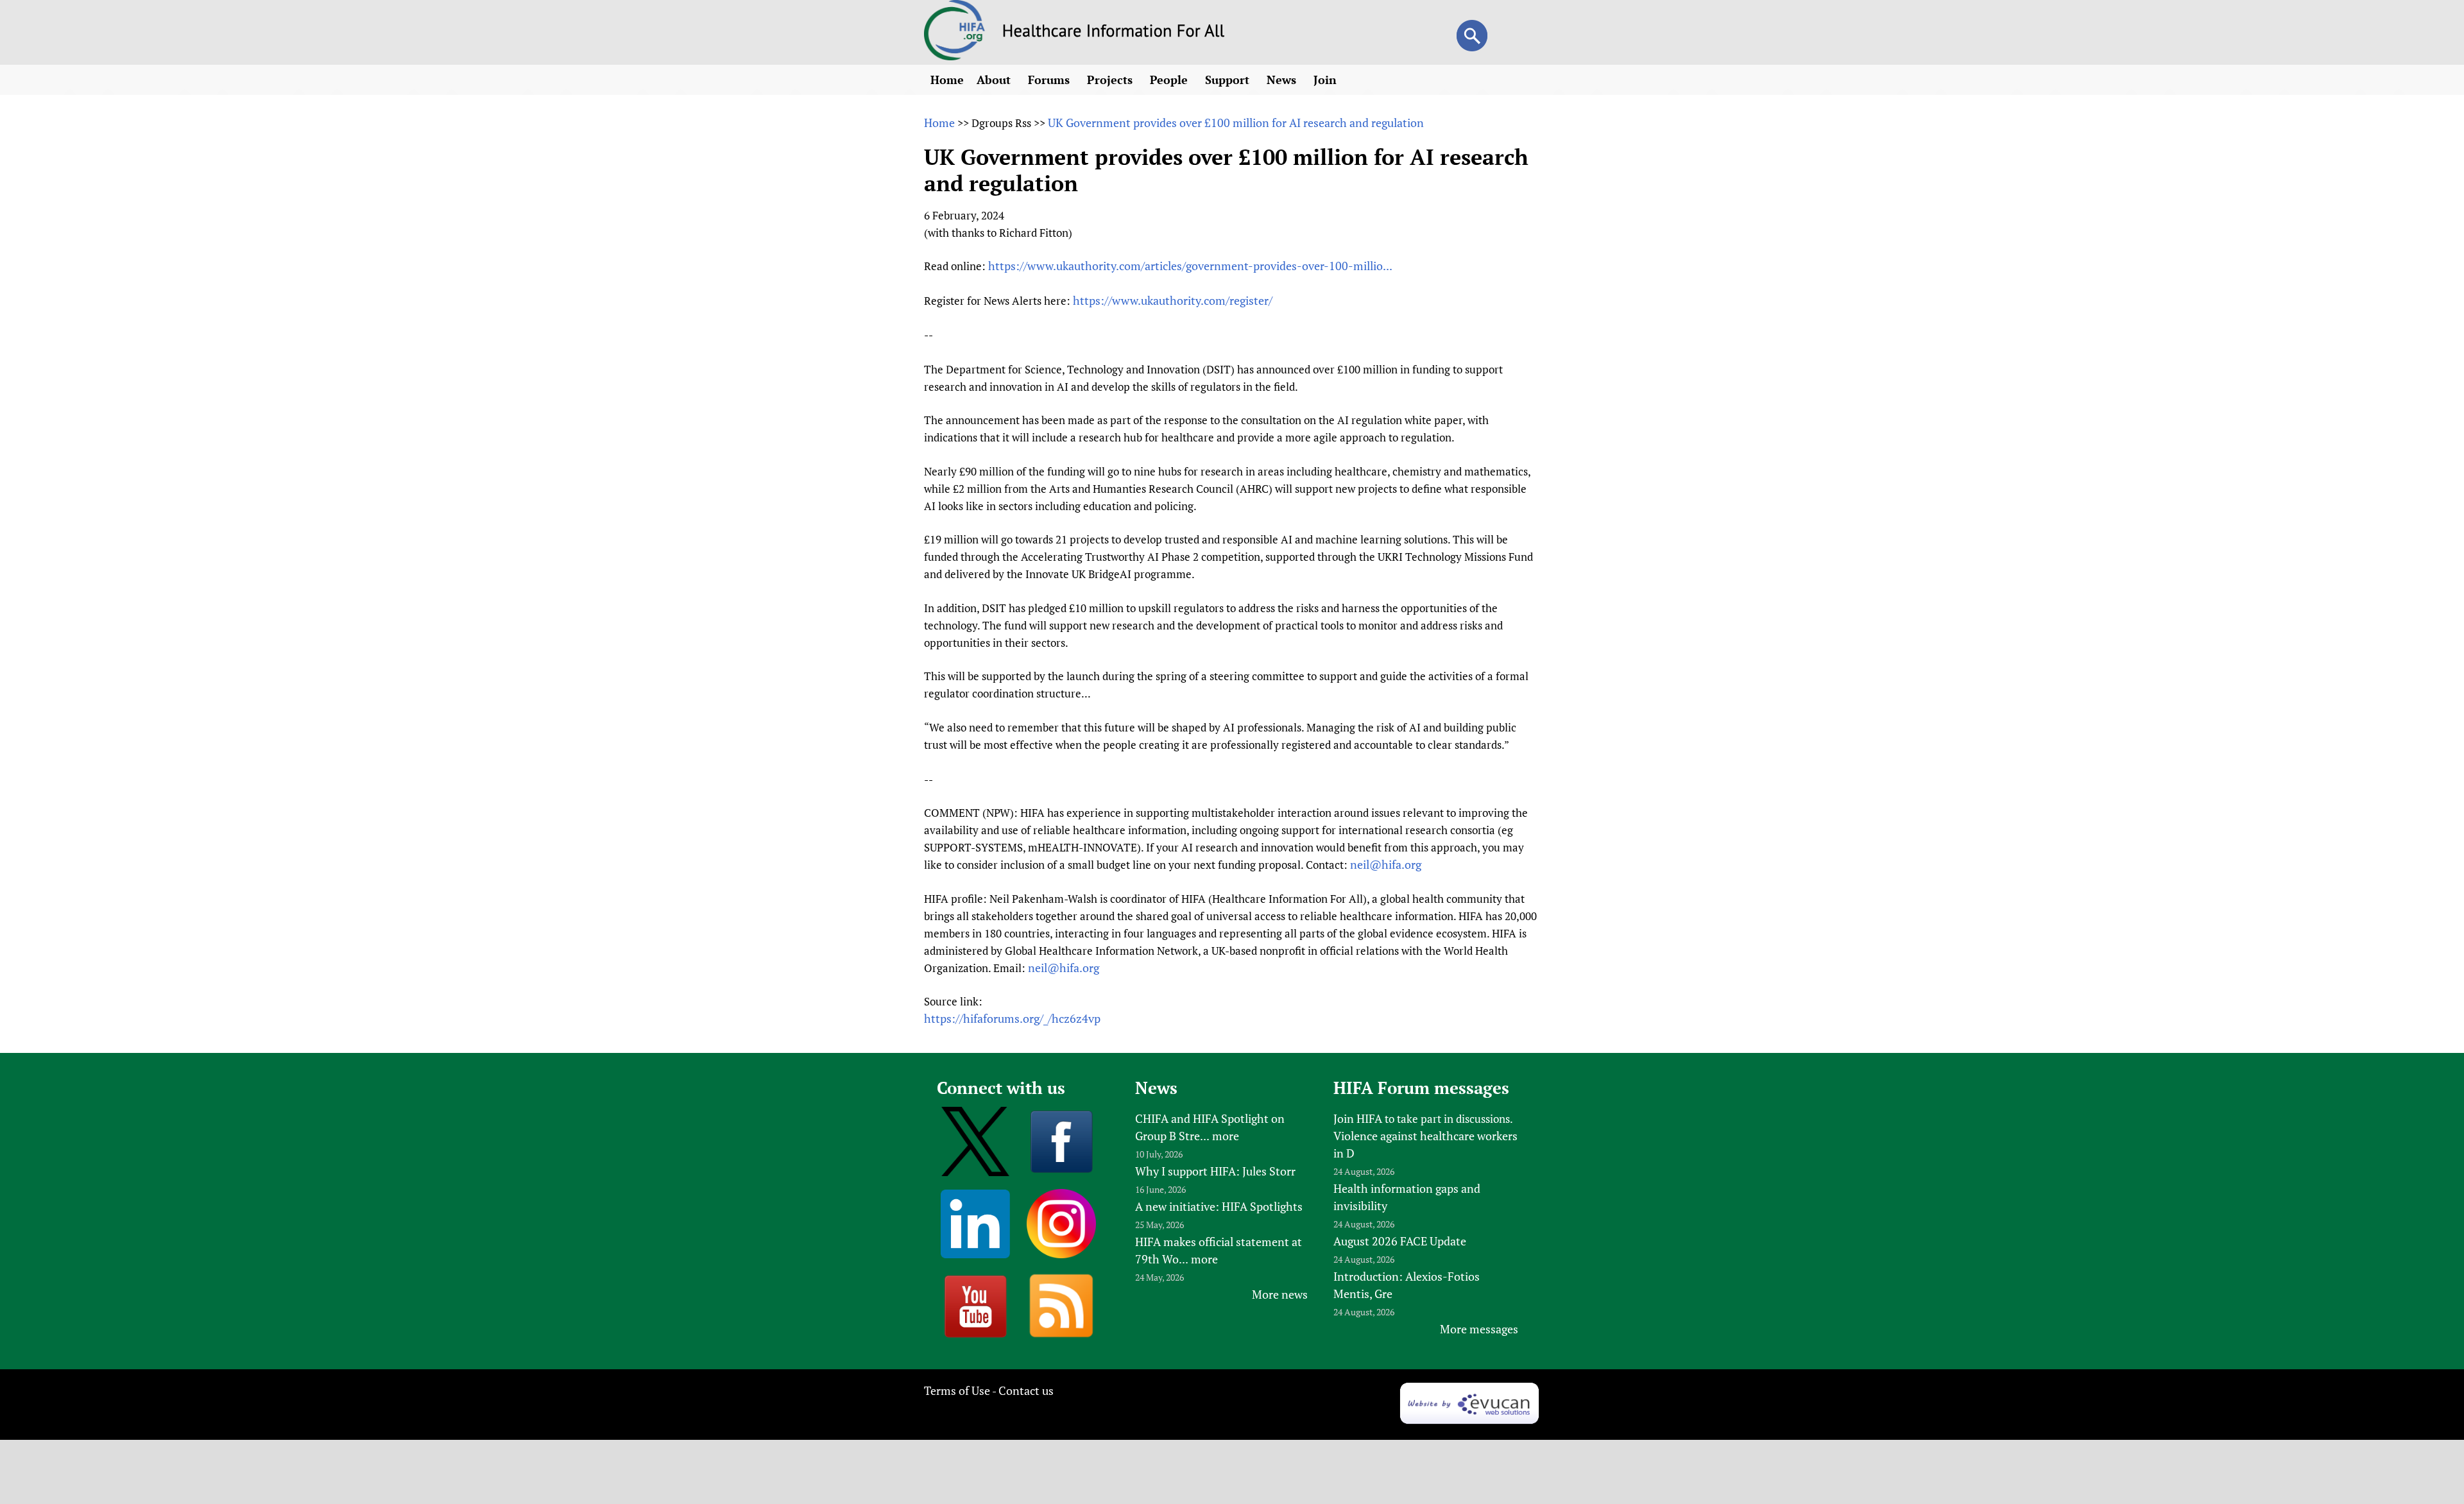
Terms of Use (957, 1390)
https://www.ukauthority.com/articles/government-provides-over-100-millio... (1190, 266)
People (1170, 80)
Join (1327, 80)
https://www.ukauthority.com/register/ (1173, 300)
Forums (1050, 80)
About (995, 80)
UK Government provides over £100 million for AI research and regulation (1236, 123)
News (1283, 80)
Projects (1111, 80)
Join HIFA (1358, 1118)
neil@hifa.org (1386, 864)
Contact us (1026, 1390)
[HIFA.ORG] (955, 56)
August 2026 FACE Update (1400, 1241)
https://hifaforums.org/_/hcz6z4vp (1012, 1018)
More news (1280, 1294)
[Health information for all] (1114, 33)
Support (1229, 80)
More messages (1479, 1329)
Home (947, 80)
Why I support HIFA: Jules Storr (1215, 1171)
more (1226, 1136)
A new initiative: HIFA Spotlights (1219, 1206)
